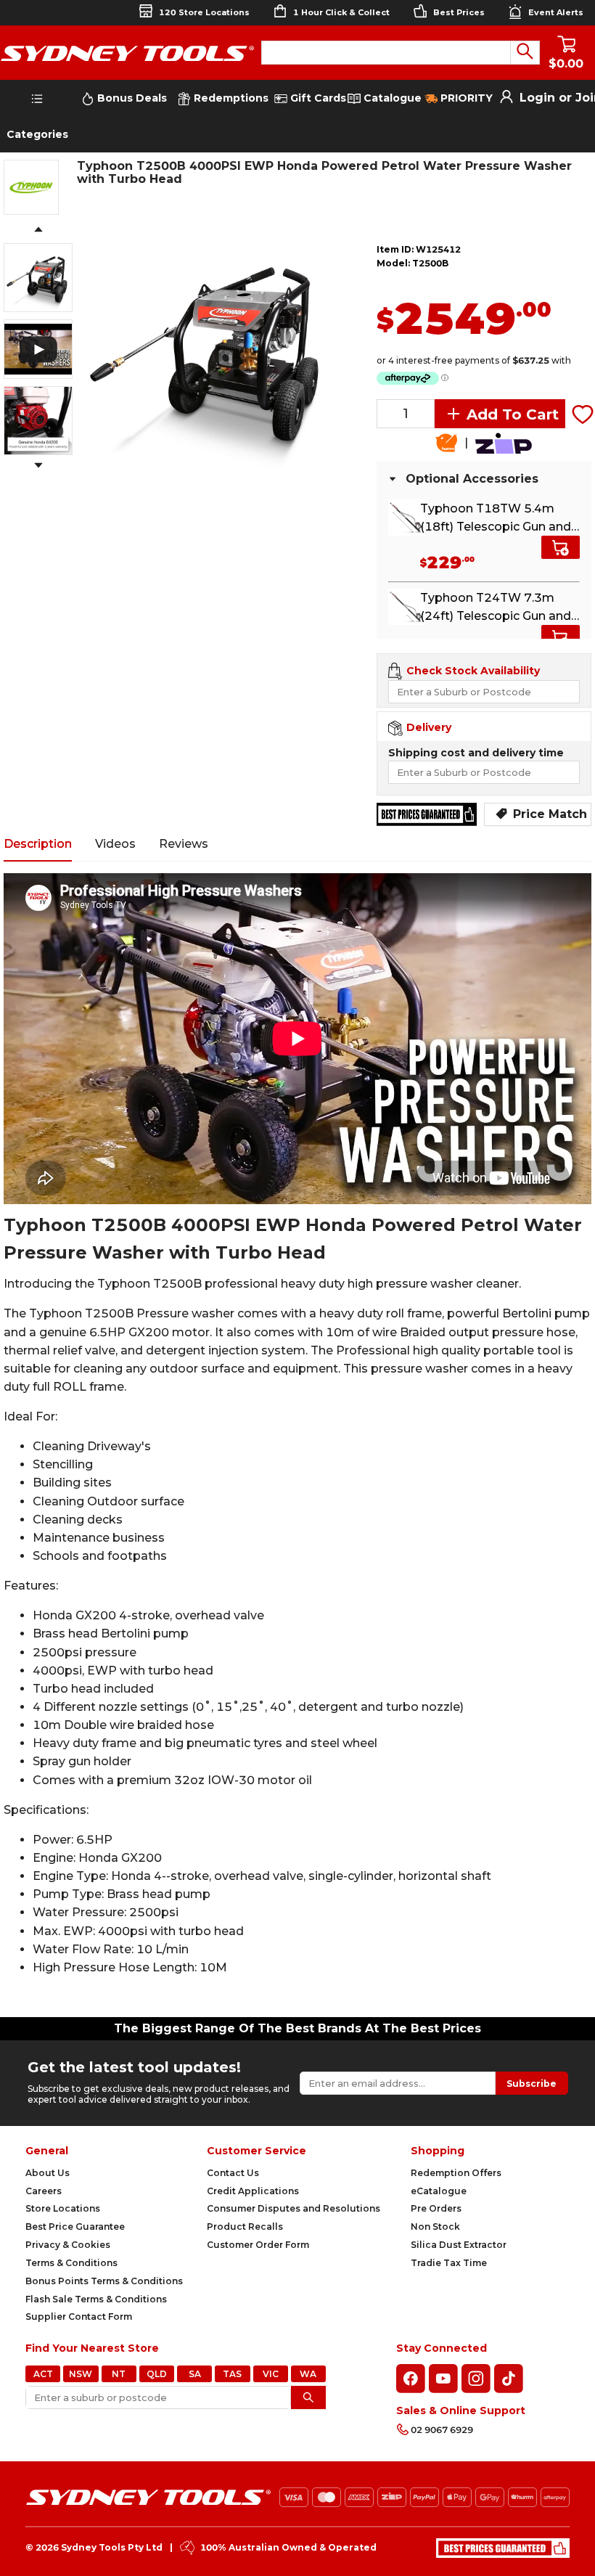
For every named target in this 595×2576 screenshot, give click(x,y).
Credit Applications (253, 2191)
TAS (232, 2374)
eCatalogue (439, 2191)
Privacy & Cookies (68, 2245)
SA (195, 2374)
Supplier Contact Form (79, 2317)
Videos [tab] (115, 844)
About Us (48, 2173)
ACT (43, 2374)
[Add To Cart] (561, 547)
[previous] (38, 230)
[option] (209, 348)
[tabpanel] (297, 1440)
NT (119, 2374)
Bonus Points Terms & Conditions (104, 2281)
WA (308, 2374)
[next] (38, 466)
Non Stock (435, 2227)
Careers (44, 2191)
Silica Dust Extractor (459, 2245)
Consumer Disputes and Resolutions (294, 2208)
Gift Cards (318, 98)
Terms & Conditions (71, 2263)
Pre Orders (436, 2208)
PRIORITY (465, 98)
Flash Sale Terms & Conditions (96, 2299)
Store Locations (63, 2208)
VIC (271, 2374)
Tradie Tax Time (449, 2263)
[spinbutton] (406, 414)
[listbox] (209, 348)
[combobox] (386, 53)
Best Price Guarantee (75, 2227)
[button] (426, 407)
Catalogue (391, 98)
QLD (157, 2374)
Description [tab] (38, 844)
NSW (81, 2374)
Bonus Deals (131, 98)
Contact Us (233, 2173)
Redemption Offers (456, 2173)
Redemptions (230, 98)
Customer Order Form (258, 2245)
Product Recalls (245, 2227)
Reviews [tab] (184, 844)
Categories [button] (37, 134)
